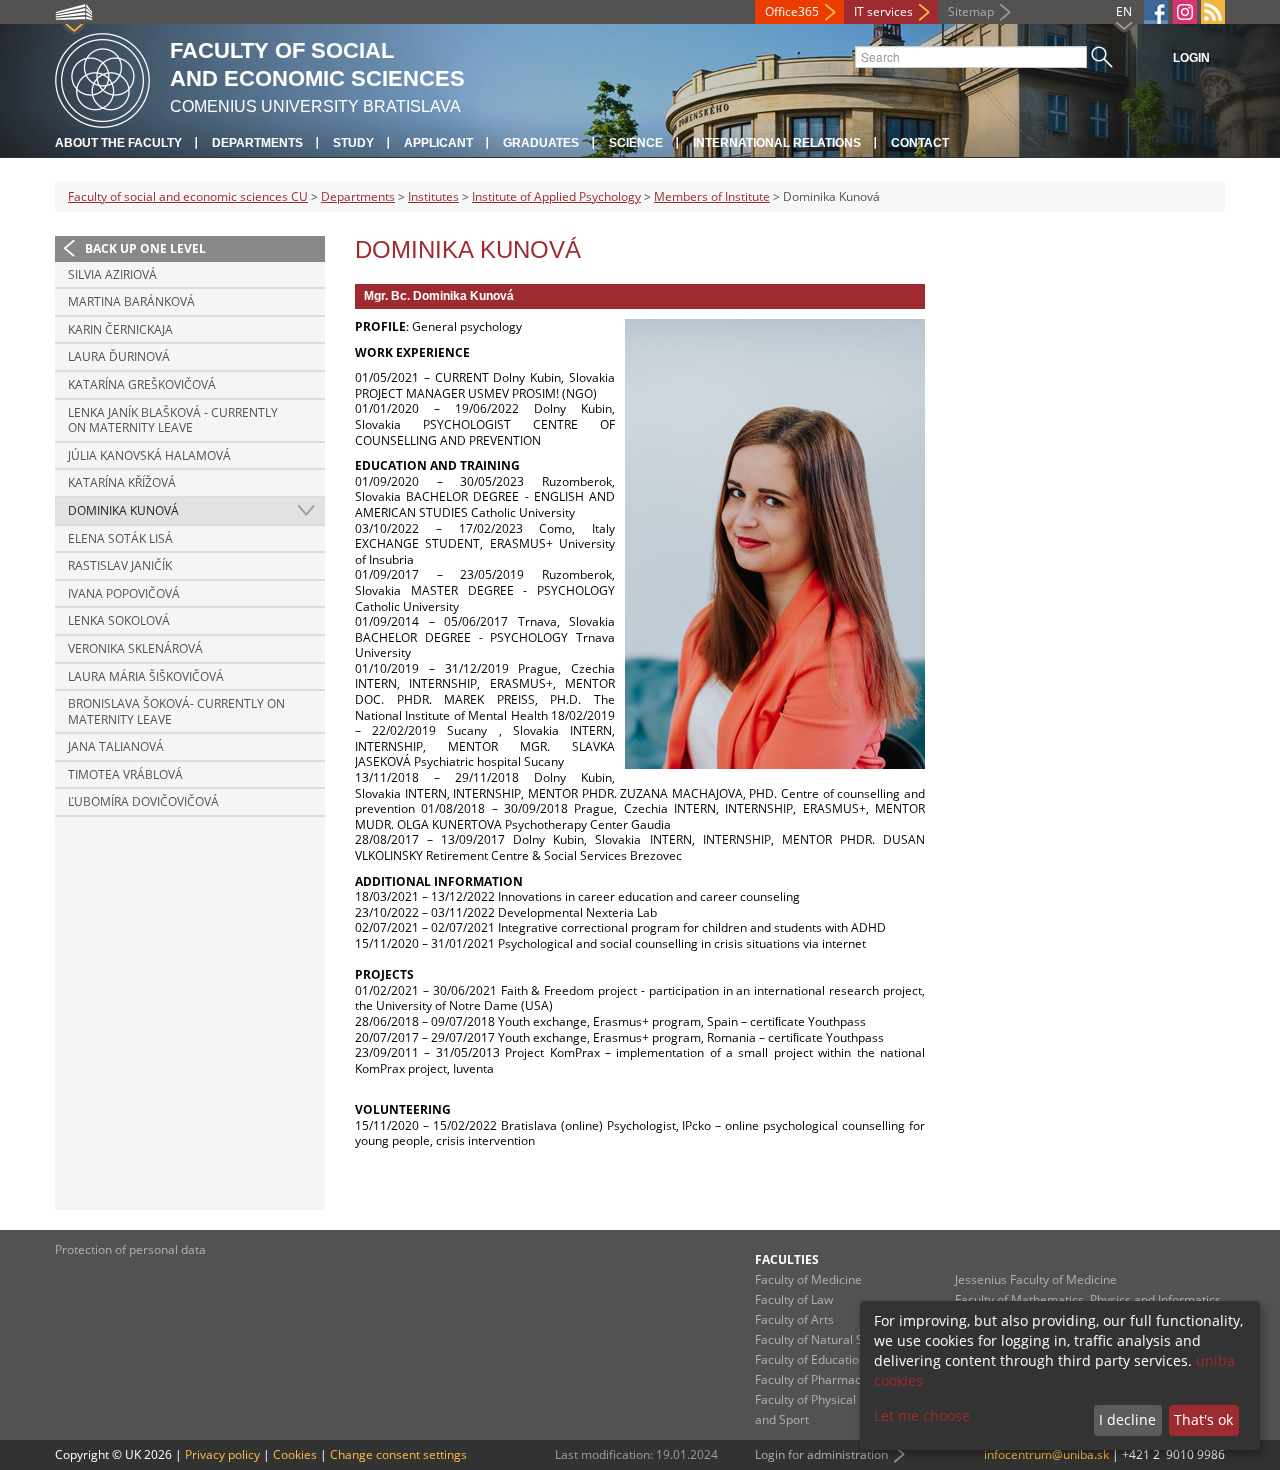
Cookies (295, 1454)
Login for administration (821, 1454)
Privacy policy (222, 1454)
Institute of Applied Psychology (556, 196)
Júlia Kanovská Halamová (149, 455)
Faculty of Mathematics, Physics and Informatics (1088, 1299)
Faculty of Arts (794, 1319)
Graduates (541, 143)
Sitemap (971, 11)
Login (1191, 58)
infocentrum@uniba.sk (1046, 1454)
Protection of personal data (130, 1249)
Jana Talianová (116, 746)
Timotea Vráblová (125, 774)
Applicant (438, 143)
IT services (883, 11)
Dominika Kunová (123, 510)
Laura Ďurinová (119, 356)
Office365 (792, 11)
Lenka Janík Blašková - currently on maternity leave (173, 420)
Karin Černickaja (120, 329)
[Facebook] (1156, 12)
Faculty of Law (794, 1299)
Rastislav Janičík (120, 565)
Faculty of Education (810, 1359)
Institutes (433, 196)
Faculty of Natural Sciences (830, 1339)
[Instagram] (1185, 12)
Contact (920, 143)
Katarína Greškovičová (142, 384)
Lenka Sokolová (119, 620)
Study (353, 143)
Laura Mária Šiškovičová (146, 676)
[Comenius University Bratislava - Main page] (102, 77)
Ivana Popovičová (124, 593)
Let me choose (922, 1415)
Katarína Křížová (122, 482)
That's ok (1203, 1419)
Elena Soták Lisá (120, 538)
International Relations (777, 143)
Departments (257, 143)
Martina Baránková (131, 301)
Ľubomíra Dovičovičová (143, 801)
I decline (1127, 1419)
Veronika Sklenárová (135, 648)
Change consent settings (398, 1454)
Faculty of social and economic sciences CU (188, 196)
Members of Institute (712, 196)
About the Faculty (118, 143)
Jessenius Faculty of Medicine (1036, 1279)
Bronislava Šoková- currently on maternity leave (176, 711)
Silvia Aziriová (112, 274)
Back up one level (145, 248)
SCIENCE (636, 143)
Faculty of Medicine (808, 1279)
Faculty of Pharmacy (811, 1379)
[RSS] (1213, 12)
